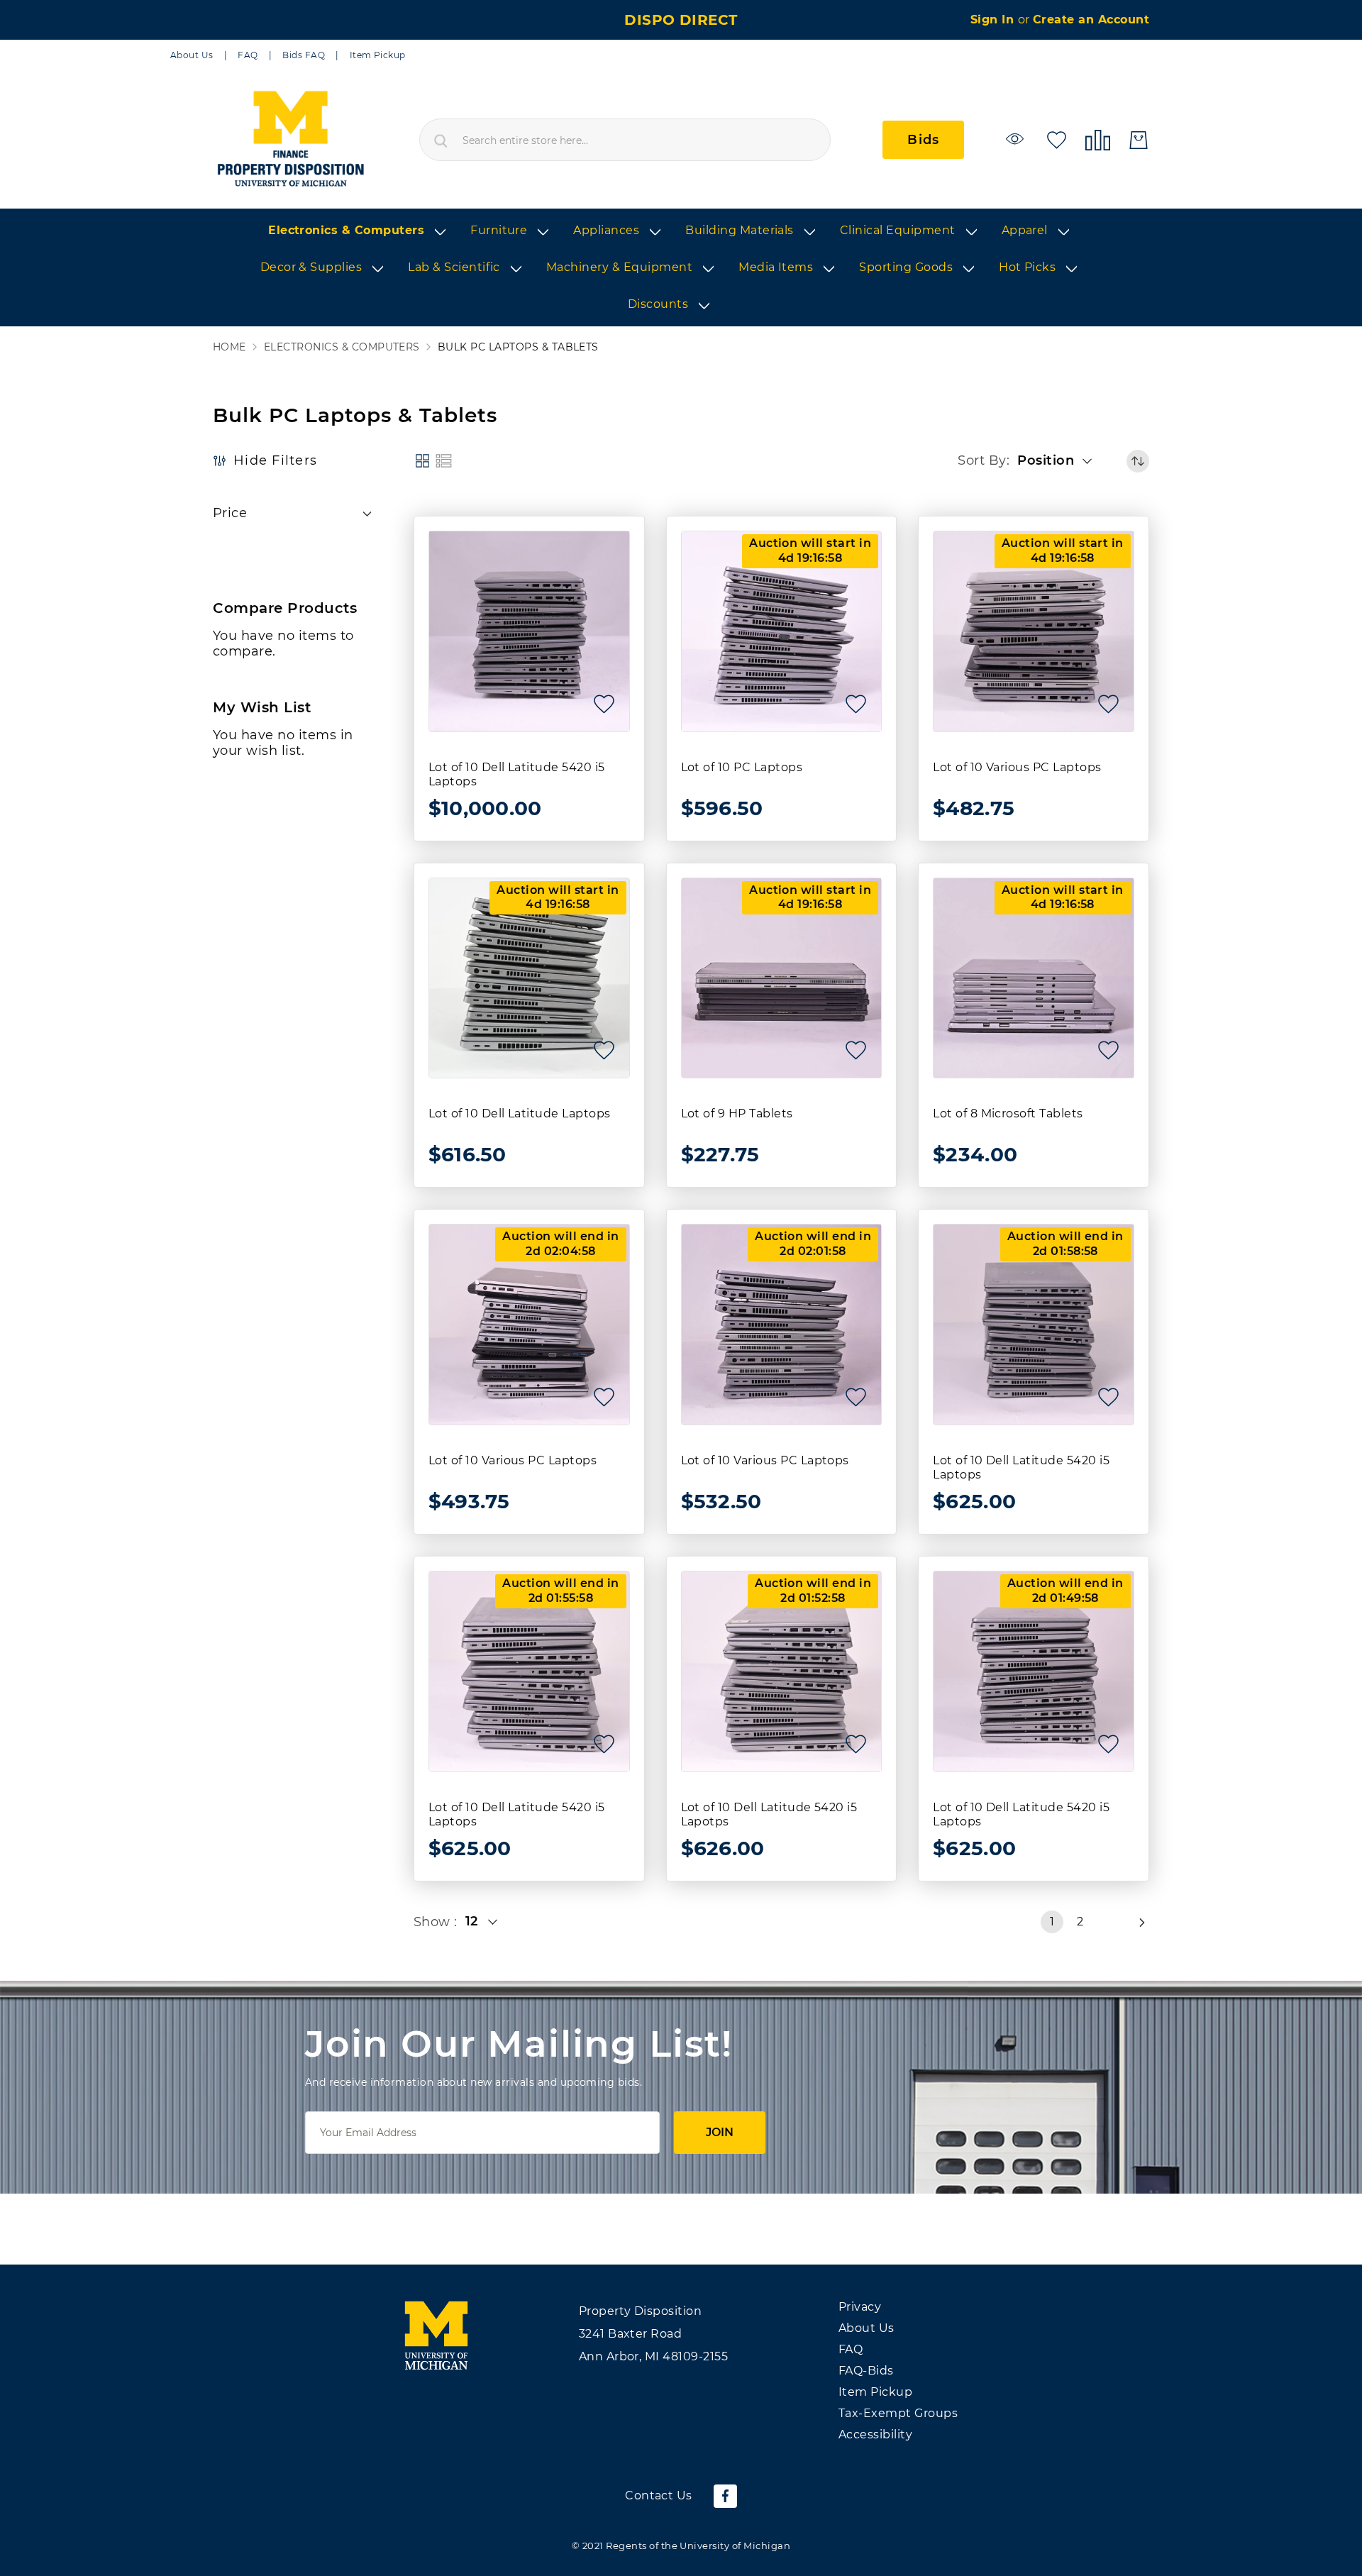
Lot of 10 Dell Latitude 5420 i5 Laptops (517, 774)
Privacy (860, 2307)
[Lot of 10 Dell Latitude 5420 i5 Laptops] (529, 631)
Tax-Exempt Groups (898, 2413)
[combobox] (625, 140)
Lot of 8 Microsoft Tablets (1008, 1113)
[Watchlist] (1017, 139)
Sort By (982, 460)
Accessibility (875, 2434)
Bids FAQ (304, 55)
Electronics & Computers (342, 347)
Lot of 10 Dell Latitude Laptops (520, 1113)
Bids (923, 140)
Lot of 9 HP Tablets (737, 1113)
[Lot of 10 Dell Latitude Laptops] (529, 978)
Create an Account (1091, 20)
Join (720, 2132)
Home (229, 347)
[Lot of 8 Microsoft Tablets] (1034, 978)
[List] (444, 461)
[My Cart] (1139, 140)
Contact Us (659, 2495)
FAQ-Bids (866, 2371)
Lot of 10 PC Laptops (742, 767)
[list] (681, 268)
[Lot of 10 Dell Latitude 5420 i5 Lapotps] (782, 1671)
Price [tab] (230, 513)
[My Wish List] (1057, 139)
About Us (192, 55)
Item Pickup (378, 55)
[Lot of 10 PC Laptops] (782, 631)
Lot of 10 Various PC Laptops (1017, 767)
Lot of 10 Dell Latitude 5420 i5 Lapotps (769, 1814)
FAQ (248, 55)
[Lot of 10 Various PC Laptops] (1034, 631)
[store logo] (290, 140)
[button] (1059, 461)
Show (434, 1922)
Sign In (994, 20)
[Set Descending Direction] (1138, 461)
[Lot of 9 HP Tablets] (782, 978)
